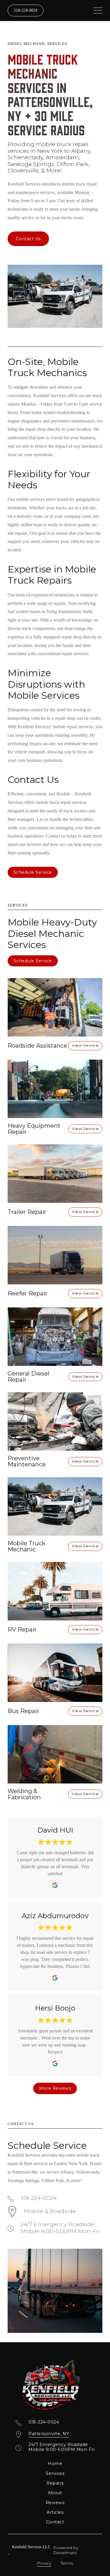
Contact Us (28, 239)
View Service (85, 1045)
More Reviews (55, 2088)
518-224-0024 (26, 10)
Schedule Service (33, 872)
